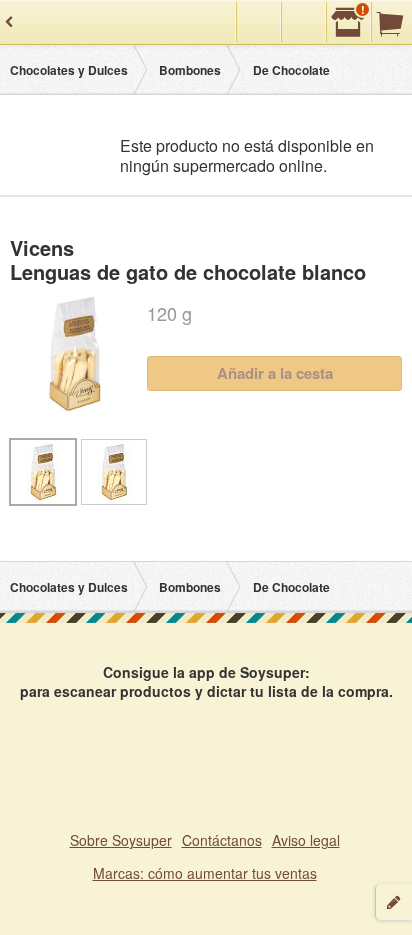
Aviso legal (306, 840)
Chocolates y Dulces (69, 70)
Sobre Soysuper (121, 840)
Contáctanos (222, 840)
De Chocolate (291, 70)
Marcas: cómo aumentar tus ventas (205, 873)
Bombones (190, 70)
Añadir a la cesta (275, 373)
